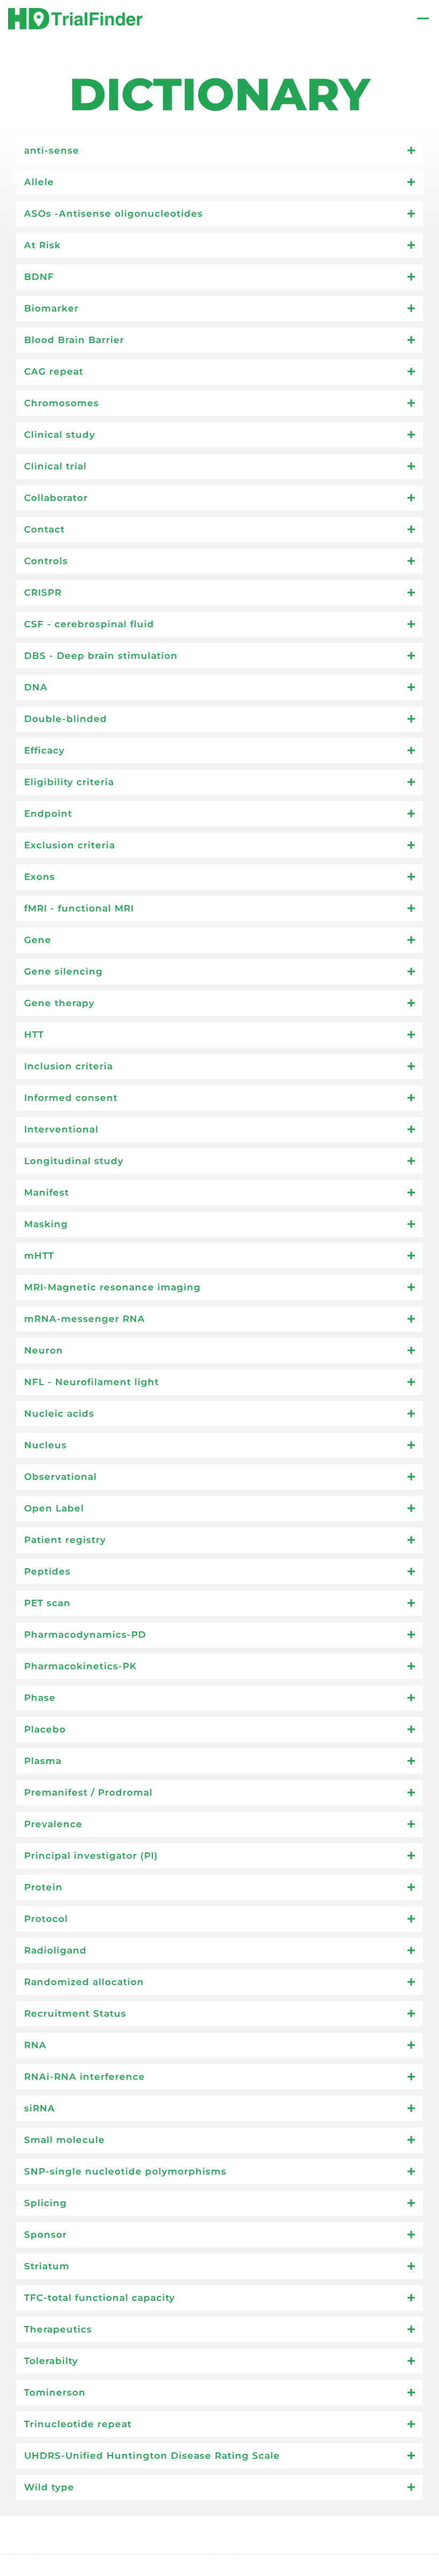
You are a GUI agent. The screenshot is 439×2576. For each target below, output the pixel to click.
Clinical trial (55, 466)
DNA (36, 687)
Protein (43, 1887)
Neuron (44, 1350)
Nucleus (46, 1445)
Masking (46, 1224)
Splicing (46, 2203)
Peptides (47, 1571)
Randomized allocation (84, 1982)
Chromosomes (62, 403)
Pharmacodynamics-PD (85, 1635)
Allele (39, 182)
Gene (38, 940)
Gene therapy (59, 1003)
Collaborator (56, 498)
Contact (44, 529)
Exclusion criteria (70, 845)
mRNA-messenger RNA (85, 1319)
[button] (219, 151)
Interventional (61, 1129)
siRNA (40, 2108)
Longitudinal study (74, 1161)
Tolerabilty (51, 2361)
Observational (60, 1477)
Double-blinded (66, 719)
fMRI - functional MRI (79, 908)
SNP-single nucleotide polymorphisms (125, 2171)
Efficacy (44, 750)
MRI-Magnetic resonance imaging (112, 1287)
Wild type (49, 2487)
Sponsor (46, 2235)
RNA (35, 2045)
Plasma (43, 1761)
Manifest (47, 1192)
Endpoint (48, 814)
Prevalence (53, 1824)
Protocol (46, 1919)
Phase (40, 1698)
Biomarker (51, 308)
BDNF (39, 277)
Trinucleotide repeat (78, 2424)
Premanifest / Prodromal (88, 1792)
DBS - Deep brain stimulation (101, 656)
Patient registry (65, 1540)
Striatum (47, 2266)
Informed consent (71, 1098)
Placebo (45, 1729)
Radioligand (55, 1950)
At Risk (43, 245)
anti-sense (52, 150)
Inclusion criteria (69, 1066)
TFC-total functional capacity (100, 2298)
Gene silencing (63, 971)
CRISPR (43, 592)
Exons (40, 877)
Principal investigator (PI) (91, 1856)
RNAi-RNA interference (85, 2077)
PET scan (47, 1603)
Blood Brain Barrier (74, 340)
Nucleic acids (59, 1414)
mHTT (39, 1256)
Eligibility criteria (69, 782)
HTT (34, 1035)
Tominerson (55, 2392)
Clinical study (60, 435)
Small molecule (65, 2140)
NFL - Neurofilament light (92, 1382)
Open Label (54, 1508)
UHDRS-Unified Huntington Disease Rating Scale (152, 2456)
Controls (46, 561)
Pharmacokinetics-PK (80, 1666)
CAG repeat (54, 371)
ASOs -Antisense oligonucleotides (113, 214)
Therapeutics (58, 2329)
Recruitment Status (75, 2013)
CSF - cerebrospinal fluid (89, 624)
